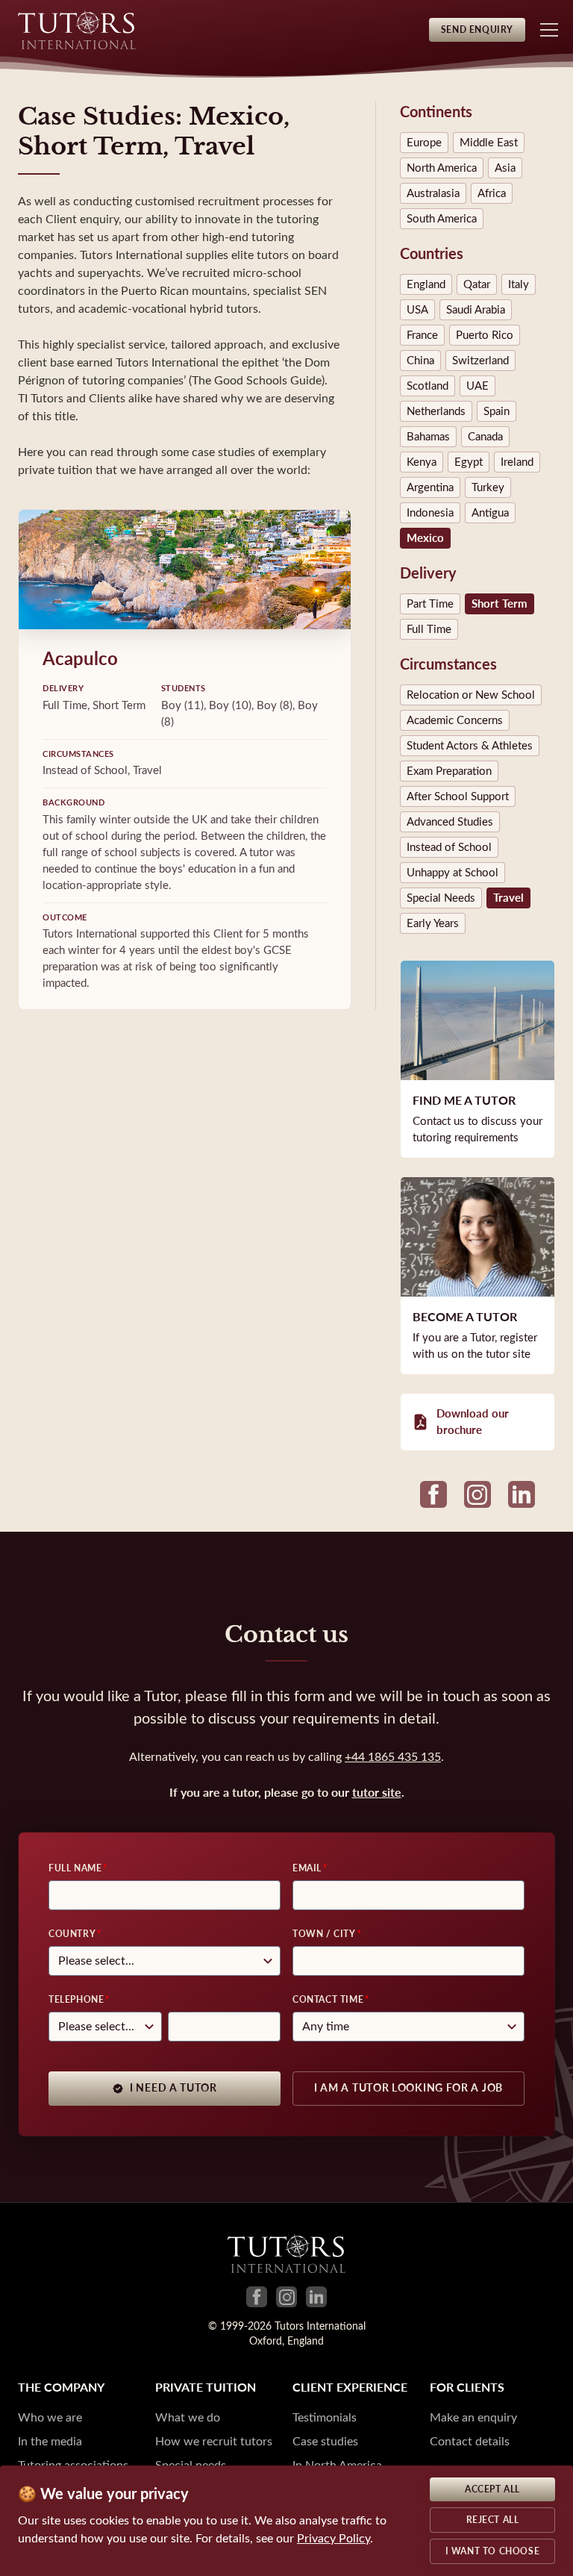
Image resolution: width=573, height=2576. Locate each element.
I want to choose (493, 2551)
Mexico (425, 538)
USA (417, 310)
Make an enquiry (473, 2417)
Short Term (500, 604)
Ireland (517, 462)
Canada (485, 437)
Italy (519, 284)
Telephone (76, 2000)
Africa (492, 193)
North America (442, 168)
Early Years (433, 923)
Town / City (324, 1934)
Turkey (488, 487)
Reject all (493, 2520)
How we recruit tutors (214, 2441)
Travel (508, 898)
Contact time (328, 2000)
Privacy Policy (334, 2538)
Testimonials (325, 2417)
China (420, 361)
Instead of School (449, 847)
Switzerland (480, 361)
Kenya (422, 462)
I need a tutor (173, 2088)
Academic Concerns (455, 720)
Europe (424, 143)
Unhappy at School (453, 873)
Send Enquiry (477, 30)
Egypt (469, 462)
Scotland (428, 386)
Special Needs (441, 898)
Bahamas (428, 437)
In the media (50, 2441)
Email (307, 1868)
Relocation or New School (471, 695)
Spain (497, 411)
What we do (188, 2417)
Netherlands (436, 411)
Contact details (470, 2441)
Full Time (429, 629)
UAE (477, 386)
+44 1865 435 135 (393, 1757)
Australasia (433, 193)
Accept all (492, 2489)
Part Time (430, 604)
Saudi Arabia (476, 310)
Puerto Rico (485, 335)
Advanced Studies (450, 822)
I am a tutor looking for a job (408, 2088)
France (422, 335)
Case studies (325, 2441)
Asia (505, 168)
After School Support (458, 796)
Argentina (430, 487)
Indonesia (430, 513)
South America (442, 219)
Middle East (489, 143)
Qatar (477, 284)
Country (72, 1934)
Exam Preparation (449, 771)
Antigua (490, 513)
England (426, 284)
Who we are (50, 2417)
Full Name (75, 1868)
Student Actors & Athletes (470, 746)
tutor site (377, 1793)
